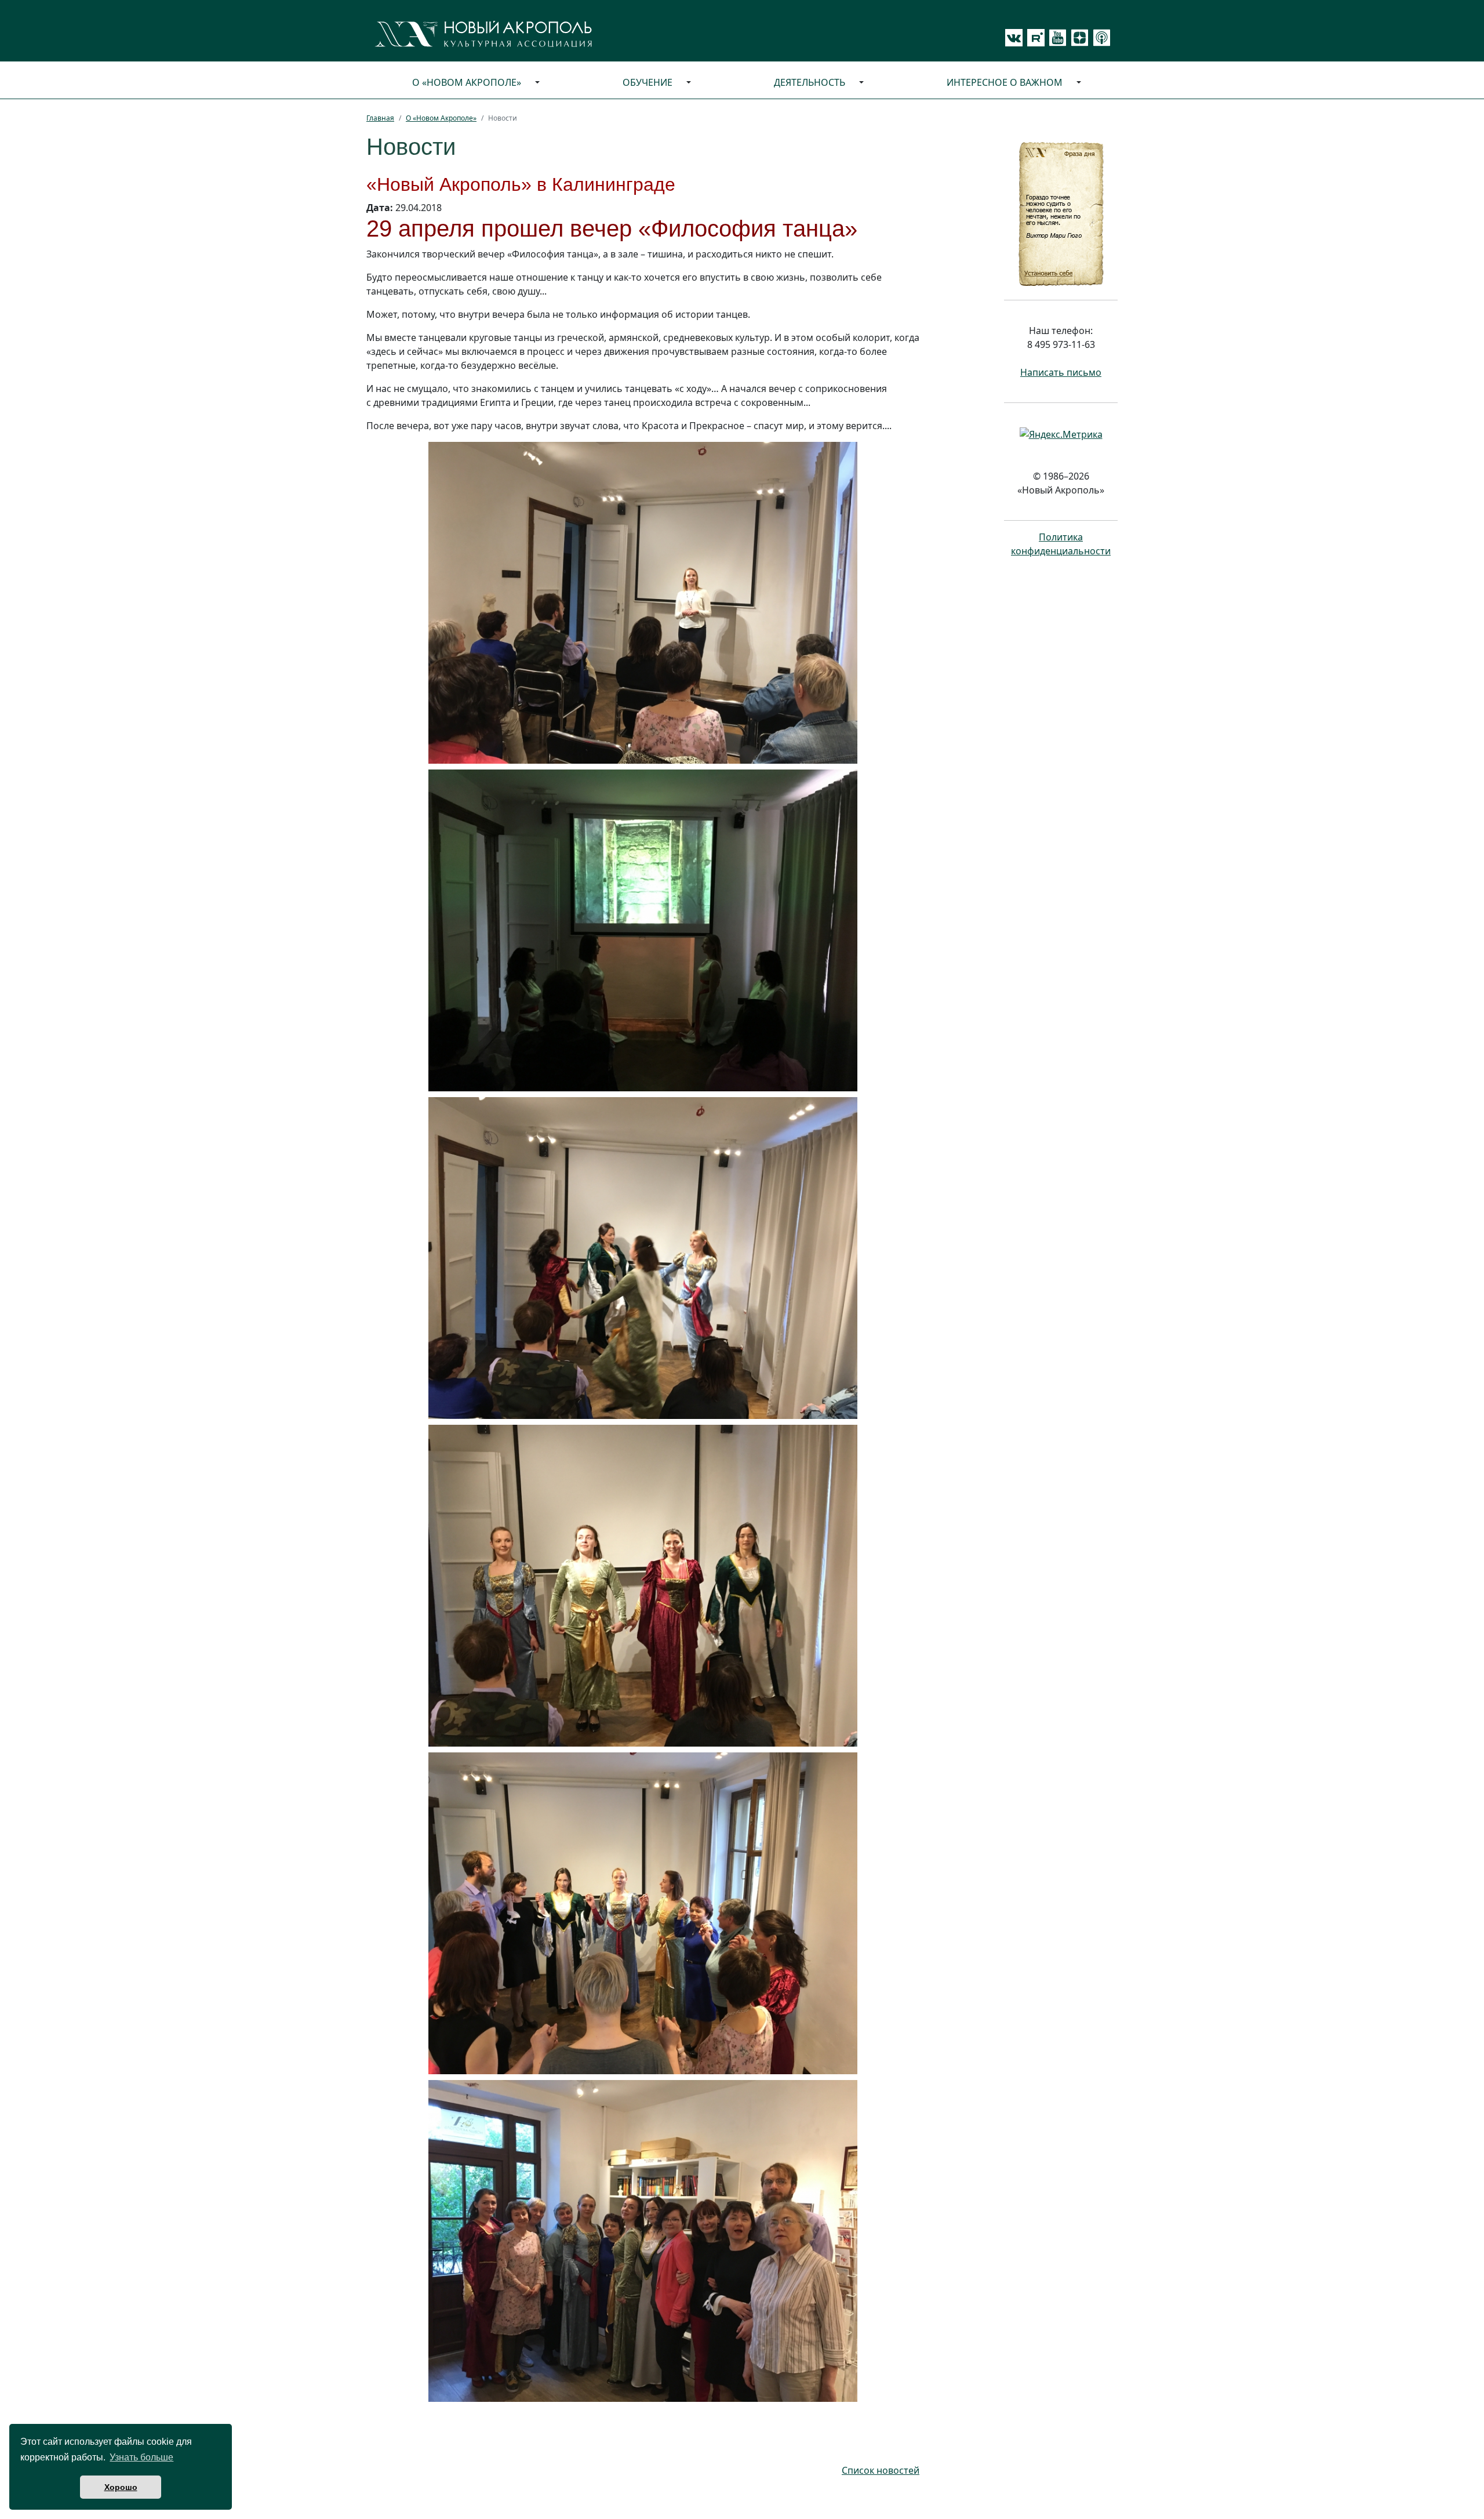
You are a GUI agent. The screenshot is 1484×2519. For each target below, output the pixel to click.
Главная (380, 118)
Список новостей (881, 2470)
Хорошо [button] (121, 2487)
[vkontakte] (1014, 38)
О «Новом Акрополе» (467, 82)
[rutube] (1034, 38)
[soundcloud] (1100, 38)
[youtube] (1056, 38)
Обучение (648, 82)
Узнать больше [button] (141, 2457)
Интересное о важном (1005, 82)
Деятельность (810, 82)
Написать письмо (1061, 372)
